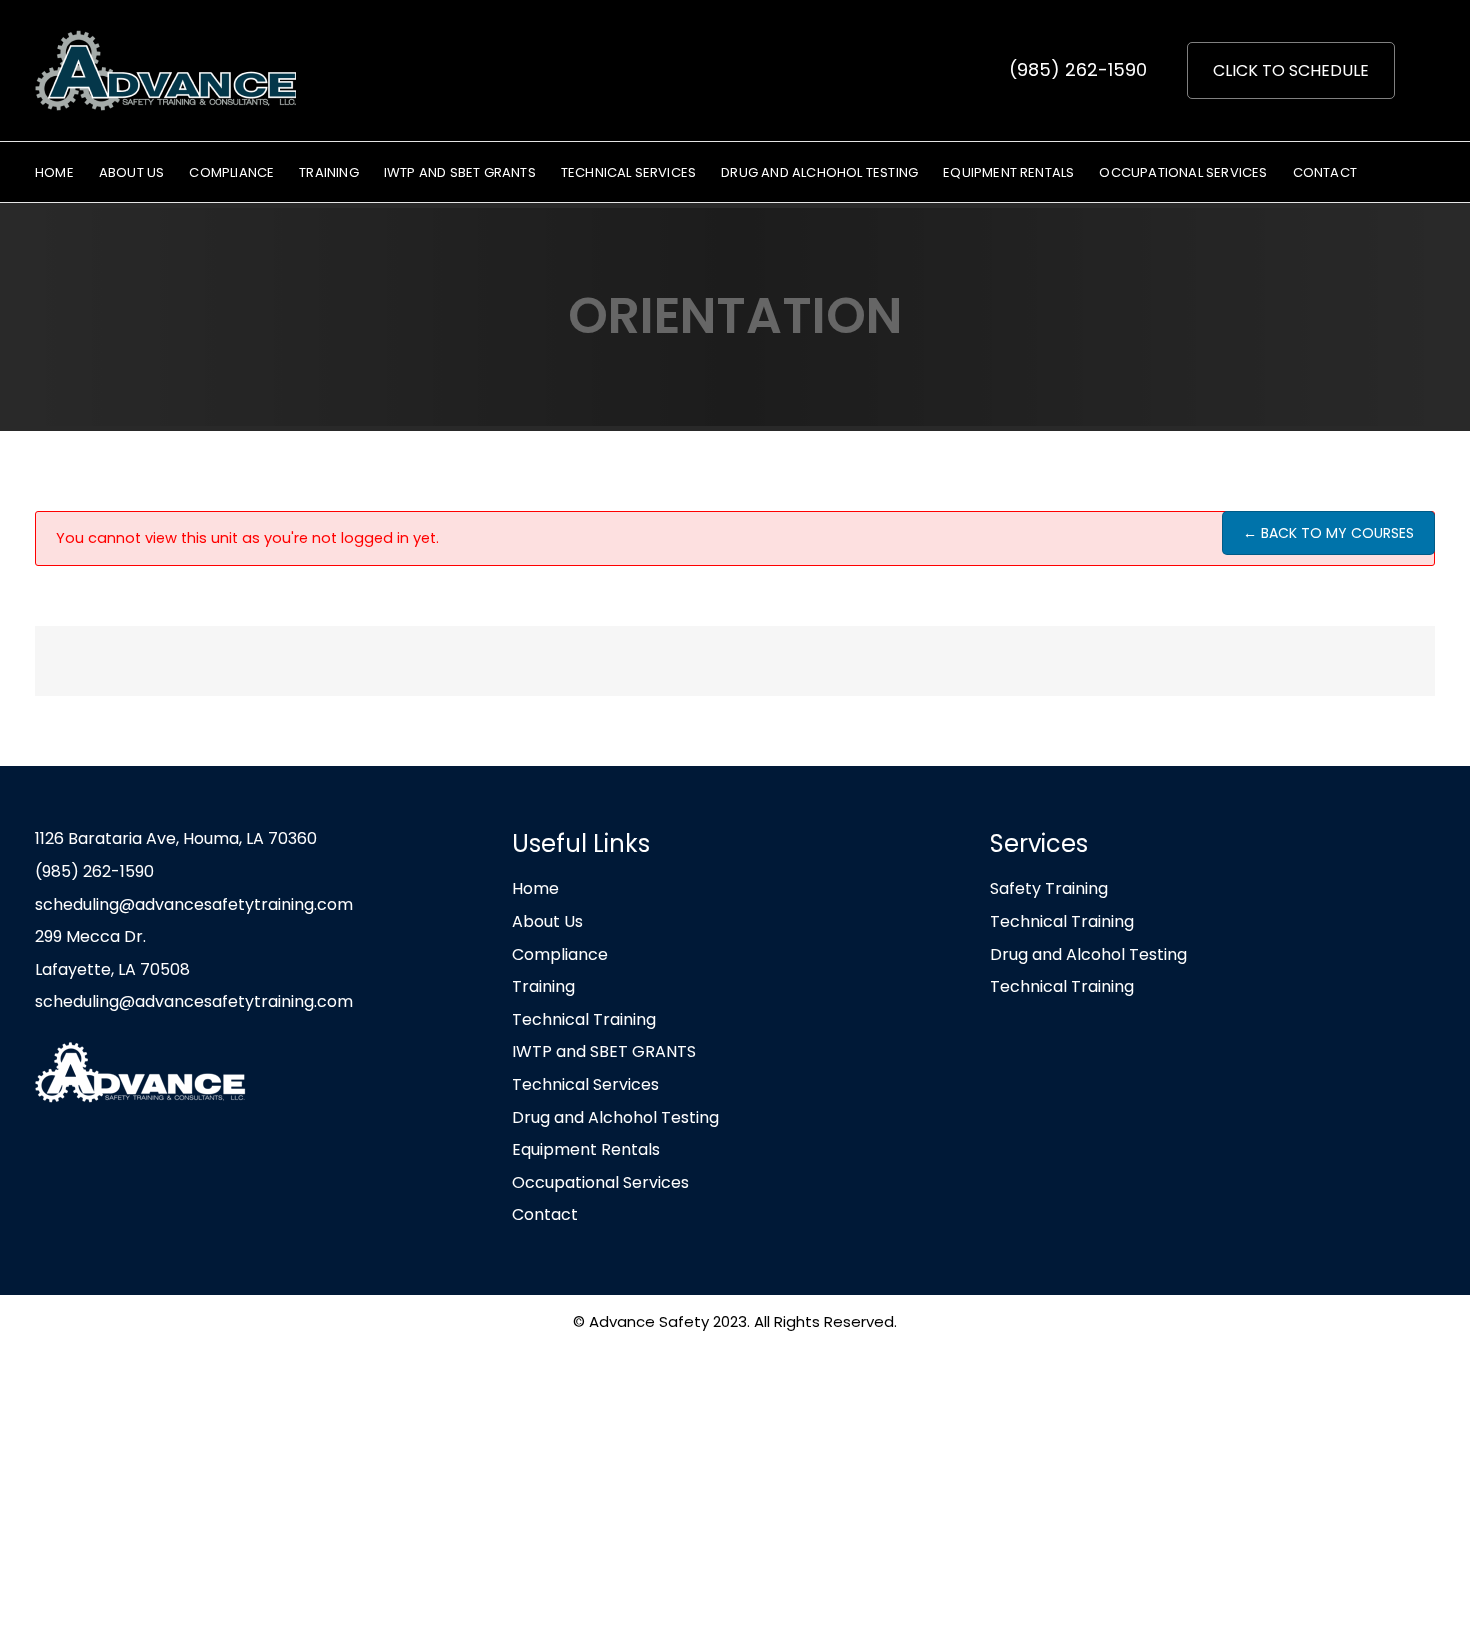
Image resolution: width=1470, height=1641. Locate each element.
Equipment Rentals (586, 1149)
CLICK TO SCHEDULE (1291, 70)
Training (543, 986)
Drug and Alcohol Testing (1088, 954)
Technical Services (585, 1084)
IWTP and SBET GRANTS (604, 1051)
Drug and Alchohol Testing (615, 1117)
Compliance (560, 954)
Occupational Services (600, 1182)
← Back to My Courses (1328, 533)
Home (535, 888)
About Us (547, 921)
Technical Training (584, 1019)
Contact (545, 1214)
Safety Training (1049, 888)
